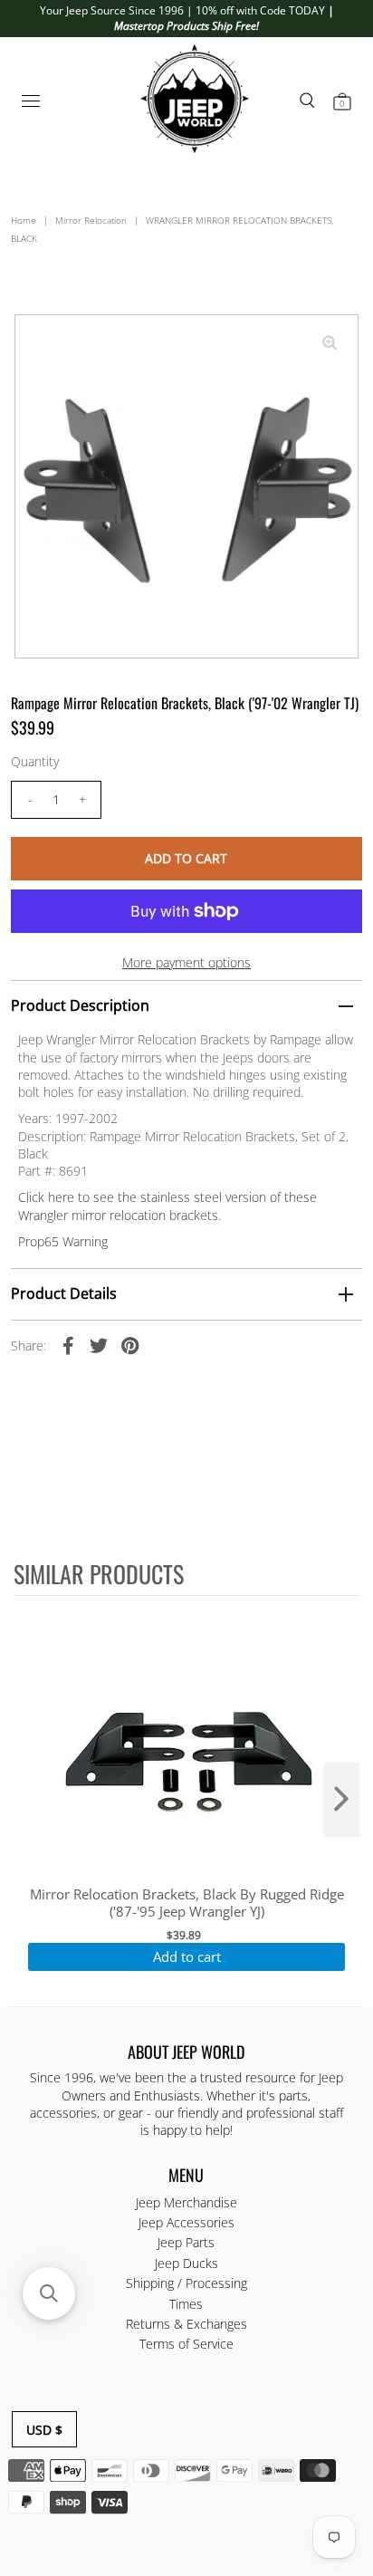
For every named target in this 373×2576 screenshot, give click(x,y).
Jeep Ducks (186, 2263)
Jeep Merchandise (186, 2202)
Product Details (64, 1293)
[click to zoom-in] (330, 343)
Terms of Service (186, 2344)
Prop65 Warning (63, 1241)
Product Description (80, 1005)
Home (24, 220)
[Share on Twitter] (99, 1345)
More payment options (186, 962)
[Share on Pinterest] (129, 1345)
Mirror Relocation (91, 220)
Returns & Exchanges (186, 2324)
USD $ (44, 2430)
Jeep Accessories (186, 2222)
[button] (49, 2293)
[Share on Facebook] (68, 1345)
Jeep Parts (186, 2242)
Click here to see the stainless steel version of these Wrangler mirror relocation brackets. (167, 1206)
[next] (341, 1800)
